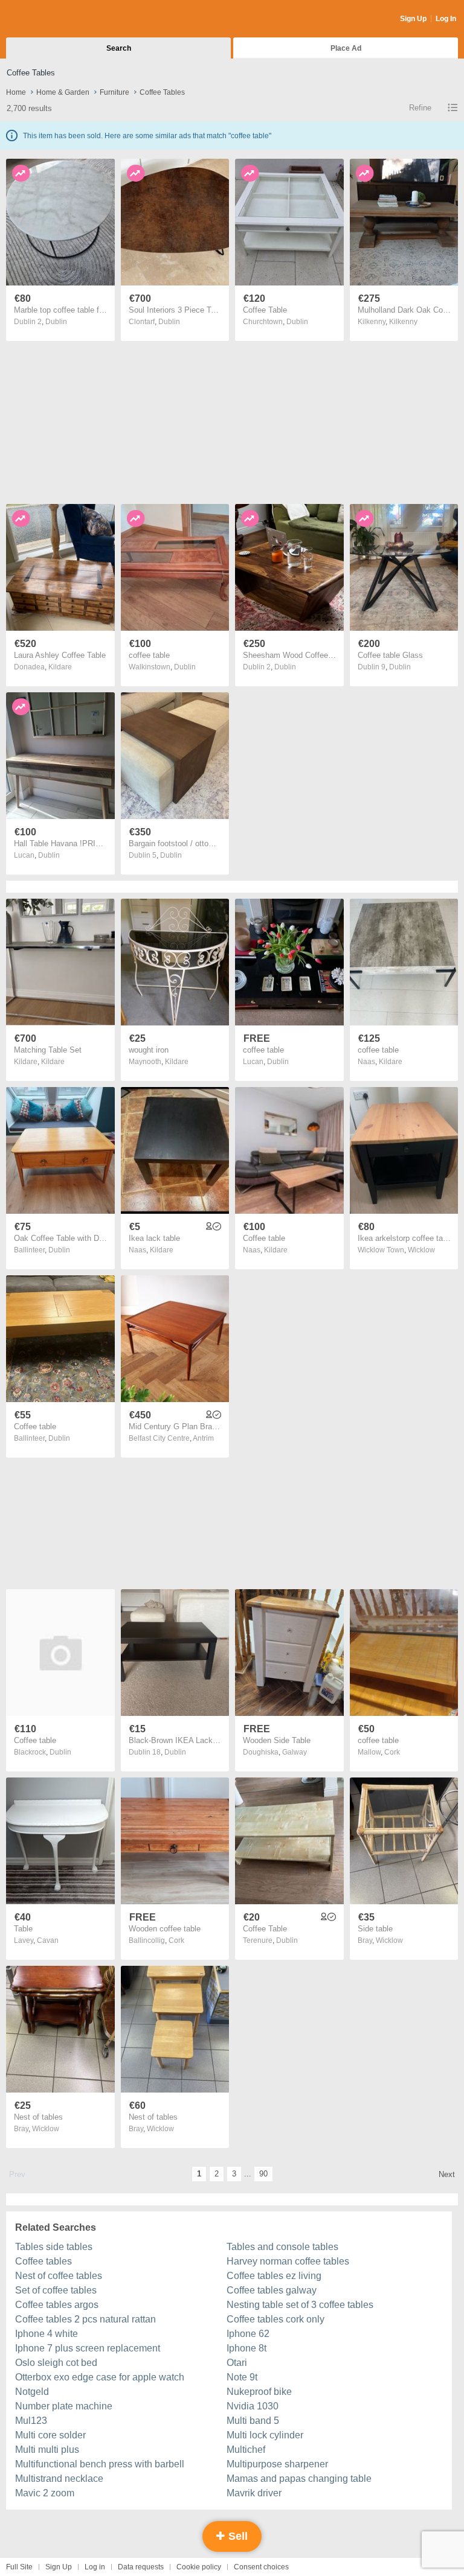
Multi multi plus (47, 2450)
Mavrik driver (254, 2493)
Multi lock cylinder (265, 2435)
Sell (237, 2536)
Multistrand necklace (59, 2479)
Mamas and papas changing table (299, 2479)
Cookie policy (199, 2567)
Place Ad (346, 48)
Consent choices (261, 2567)
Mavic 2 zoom (45, 2493)
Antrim (203, 1438)
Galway (295, 1752)
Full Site (19, 2567)
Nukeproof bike (259, 2392)
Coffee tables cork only (275, 2319)
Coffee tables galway (272, 2290)
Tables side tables (54, 2247)
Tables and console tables (282, 2247)
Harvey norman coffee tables (288, 2261)
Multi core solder (50, 2435)
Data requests (141, 2567)
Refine (420, 108)
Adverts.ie (53, 19)
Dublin (56, 322)
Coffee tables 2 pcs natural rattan (85, 2319)
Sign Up (413, 19)
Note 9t (242, 2377)
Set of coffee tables (56, 2290)
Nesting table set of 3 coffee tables (300, 2305)
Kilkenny (403, 322)
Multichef (246, 2450)
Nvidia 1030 (253, 2406)
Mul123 (31, 2421)
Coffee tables (43, 2261)
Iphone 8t (246, 2348)
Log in (95, 2567)
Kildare (60, 667)
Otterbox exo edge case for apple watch (100, 2377)
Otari (237, 2363)
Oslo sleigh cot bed (56, 2363)
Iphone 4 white (47, 2334)
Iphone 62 (248, 2334)
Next (447, 2174)
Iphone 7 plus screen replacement (88, 2348)
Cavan (48, 1940)
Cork (392, 1752)
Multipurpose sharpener (277, 2464)
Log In (446, 19)
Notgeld (32, 2392)
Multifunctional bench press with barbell (100, 2464)
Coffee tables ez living (274, 2276)
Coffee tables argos (57, 2305)
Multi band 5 (253, 2421)
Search (119, 48)
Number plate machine (64, 2406)
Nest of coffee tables (59, 2276)
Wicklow (421, 1250)
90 (263, 2174)
